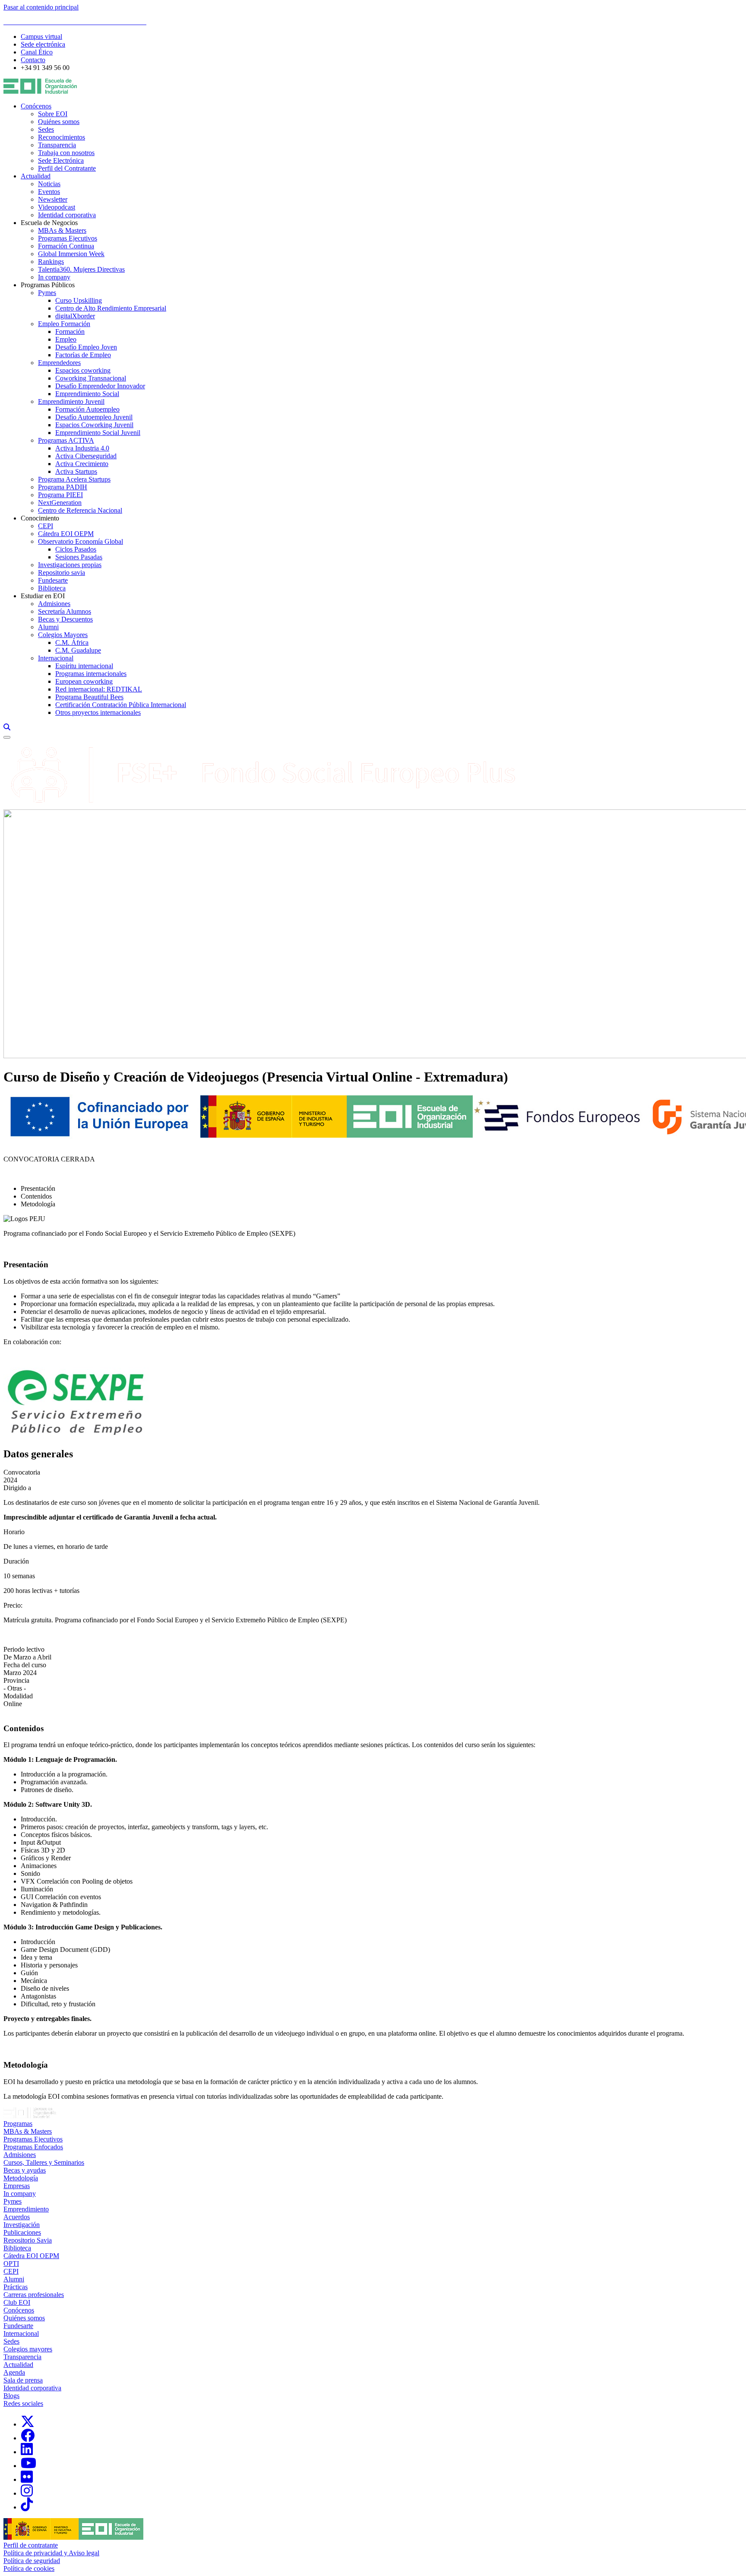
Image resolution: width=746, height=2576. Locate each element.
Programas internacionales (91, 674)
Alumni (48, 627)
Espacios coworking (83, 370)
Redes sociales (23, 2403)
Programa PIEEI (60, 495)
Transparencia (57, 145)
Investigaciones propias (70, 565)
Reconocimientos (62, 137)
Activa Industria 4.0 (82, 448)
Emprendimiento (26, 2209)
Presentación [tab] (38, 1188)
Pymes (47, 293)
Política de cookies (29, 2568)
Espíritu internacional (84, 666)
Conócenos (36, 106)
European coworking (84, 681)
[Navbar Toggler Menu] (7, 737)
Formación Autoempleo (87, 409)
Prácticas (16, 2287)
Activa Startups (76, 471)
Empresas (17, 2186)
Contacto (33, 60)
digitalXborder (75, 316)
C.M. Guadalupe (78, 650)
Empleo (66, 339)
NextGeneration (60, 503)
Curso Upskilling (79, 300)
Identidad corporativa (67, 215)
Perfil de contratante (31, 2545)
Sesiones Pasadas (79, 557)
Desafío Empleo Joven (86, 347)
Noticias (49, 184)
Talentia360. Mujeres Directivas (81, 269)
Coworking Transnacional (91, 378)
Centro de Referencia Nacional (80, 510)
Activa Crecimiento (82, 464)
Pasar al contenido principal (41, 7)
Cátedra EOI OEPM (66, 534)
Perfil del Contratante (67, 168)
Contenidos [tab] (36, 1196)
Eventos (49, 192)
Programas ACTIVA (66, 440)
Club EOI (17, 2302)
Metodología (21, 2178)
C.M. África (72, 642)
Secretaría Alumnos (65, 611)
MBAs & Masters (62, 230)
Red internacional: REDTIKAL (99, 689)
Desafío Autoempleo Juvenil (94, 417)
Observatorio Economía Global (81, 541)
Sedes (46, 129)
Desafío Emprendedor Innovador (100, 386)
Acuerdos (17, 2217)
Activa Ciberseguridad (86, 456)
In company (54, 277)
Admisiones (54, 604)
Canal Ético (37, 52)
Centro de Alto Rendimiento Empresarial (111, 308)
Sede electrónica (43, 44)
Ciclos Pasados (76, 549)
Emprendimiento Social (87, 394)
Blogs (11, 2396)
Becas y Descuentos (65, 619)
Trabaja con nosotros (66, 153)
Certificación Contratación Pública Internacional (121, 705)
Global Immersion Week (71, 254)
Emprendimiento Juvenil (71, 401)
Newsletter (53, 199)
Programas (18, 2124)
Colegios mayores (28, 2349)
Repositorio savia (62, 573)
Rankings (51, 262)
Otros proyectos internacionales (98, 712)
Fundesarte (53, 580)
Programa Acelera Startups (74, 479)
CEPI (46, 526)
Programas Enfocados (33, 2147)
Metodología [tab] (38, 1204)
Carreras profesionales (34, 2295)
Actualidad (36, 176)
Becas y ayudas (25, 2170)
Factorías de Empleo (83, 355)
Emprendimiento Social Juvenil (98, 433)
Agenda (14, 2372)
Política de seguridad (32, 2561)
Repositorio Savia (28, 2240)
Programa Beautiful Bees (89, 697)
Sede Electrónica (61, 160)
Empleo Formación (64, 324)
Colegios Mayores (63, 635)
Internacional (56, 658)
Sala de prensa (23, 2380)
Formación (70, 332)
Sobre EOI (53, 114)
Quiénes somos (59, 122)
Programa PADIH (63, 487)
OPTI (11, 2264)
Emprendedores (59, 363)
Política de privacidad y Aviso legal (51, 2553)
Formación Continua (66, 246)
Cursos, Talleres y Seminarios (44, 2162)
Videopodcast (57, 207)
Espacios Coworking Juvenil (94, 425)
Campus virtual (41, 36)
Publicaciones (22, 2232)
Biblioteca (52, 588)
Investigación (22, 2225)
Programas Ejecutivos (68, 238)
